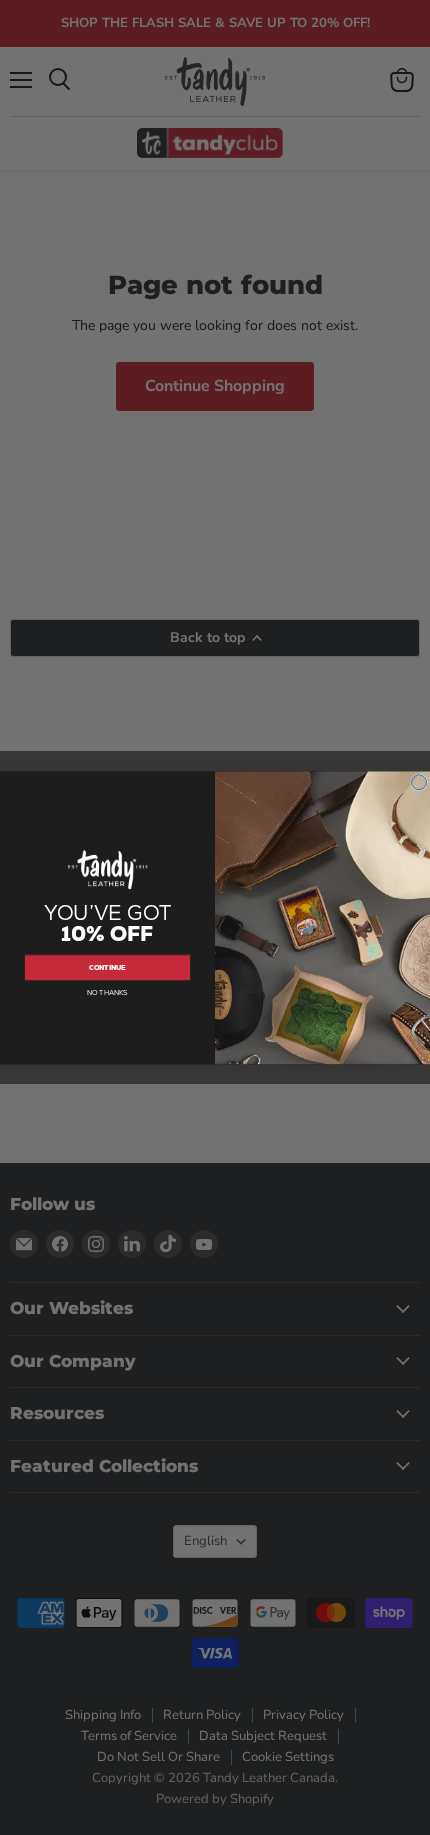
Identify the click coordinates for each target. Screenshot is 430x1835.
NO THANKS (107, 992)
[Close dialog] (419, 781)
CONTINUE (107, 967)
